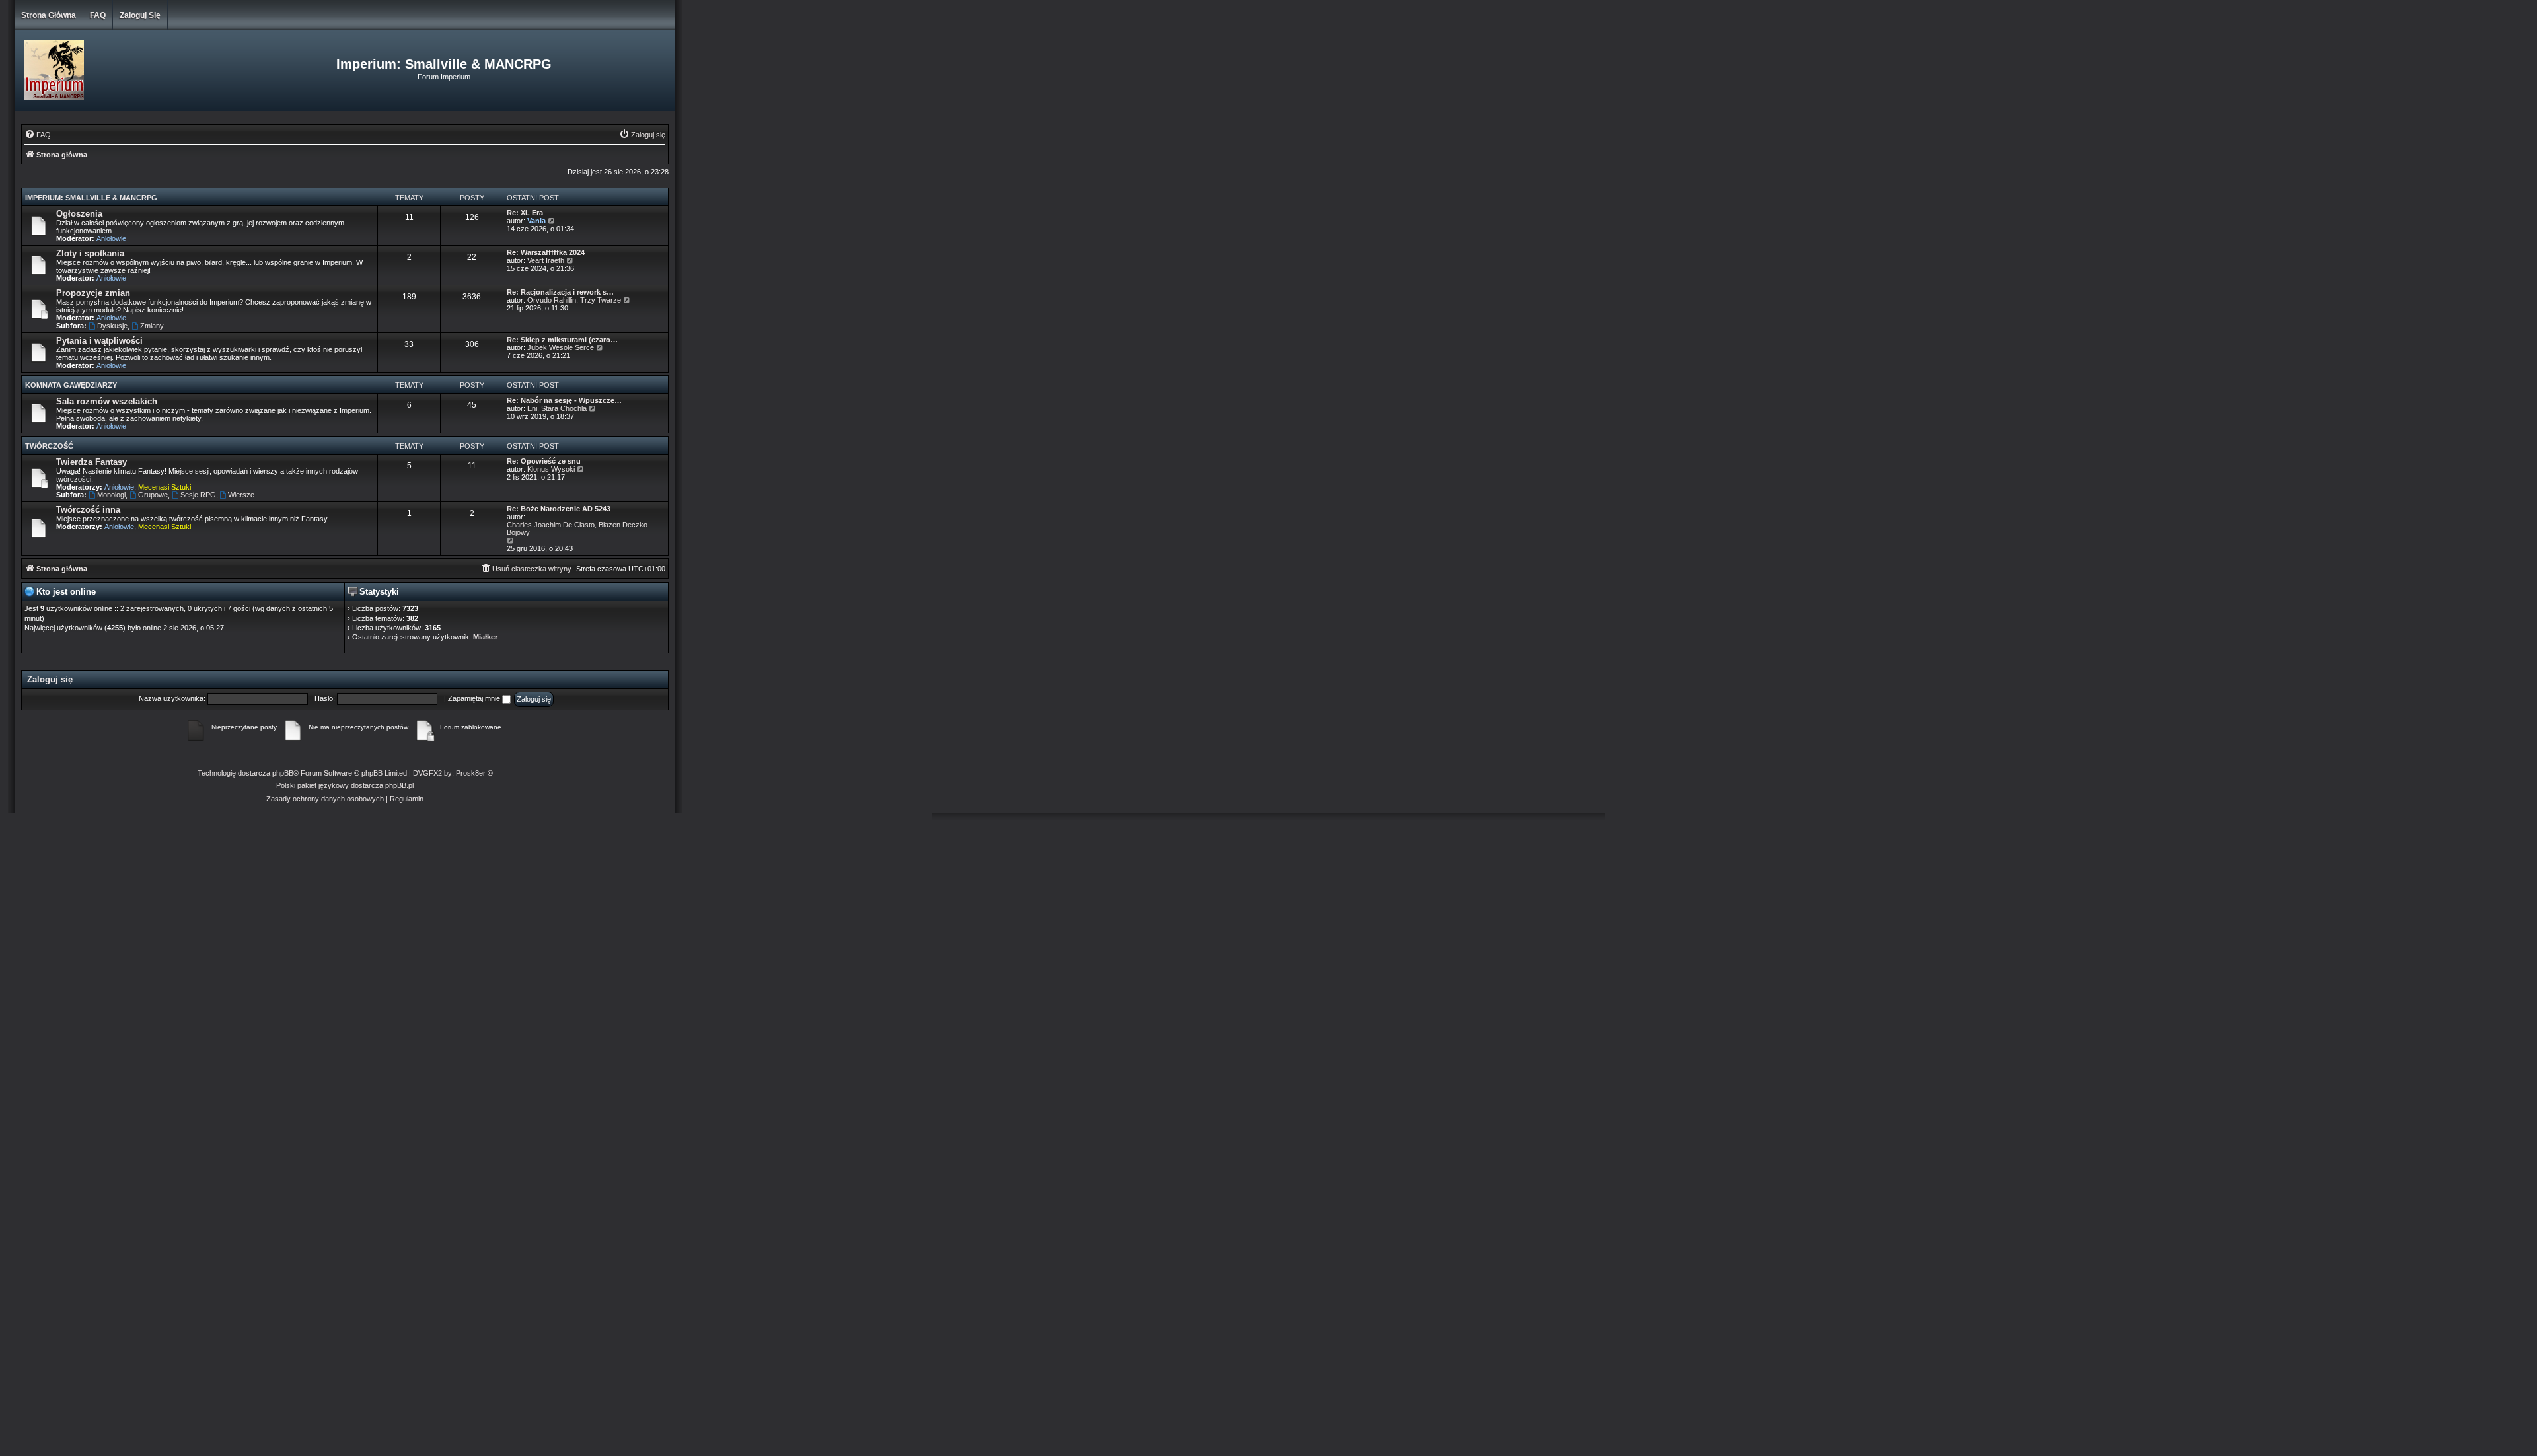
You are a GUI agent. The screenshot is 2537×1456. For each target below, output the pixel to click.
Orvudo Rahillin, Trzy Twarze (574, 300)
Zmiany (152, 326)
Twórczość (49, 446)
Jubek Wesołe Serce (561, 347)
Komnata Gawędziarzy (71, 385)
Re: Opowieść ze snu (544, 461)
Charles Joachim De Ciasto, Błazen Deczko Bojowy (577, 528)
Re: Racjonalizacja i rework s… (560, 292)
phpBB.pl (399, 785)
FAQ (98, 15)
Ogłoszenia (79, 214)
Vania (536, 221)
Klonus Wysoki (551, 469)
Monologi (111, 495)
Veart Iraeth (546, 260)
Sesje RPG (198, 495)
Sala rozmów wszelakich (107, 401)
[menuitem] (38, 135)
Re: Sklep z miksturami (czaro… (562, 340)
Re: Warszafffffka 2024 (546, 252)
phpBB (283, 773)
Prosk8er (471, 773)
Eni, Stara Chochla (557, 408)
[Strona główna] (125, 71)
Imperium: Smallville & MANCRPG (91, 198)
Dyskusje (112, 326)
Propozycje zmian (93, 293)
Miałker (485, 637)
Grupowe (153, 495)
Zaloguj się (140, 15)
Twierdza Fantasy (92, 462)
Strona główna (49, 15)
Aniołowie (111, 238)
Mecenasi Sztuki (165, 487)
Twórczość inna (88, 510)
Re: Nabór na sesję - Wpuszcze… (564, 400)
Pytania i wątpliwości (99, 341)
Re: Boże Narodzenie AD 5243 (559, 509)
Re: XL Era (525, 213)
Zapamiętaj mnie (475, 698)
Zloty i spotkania (90, 253)
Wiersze (241, 495)
